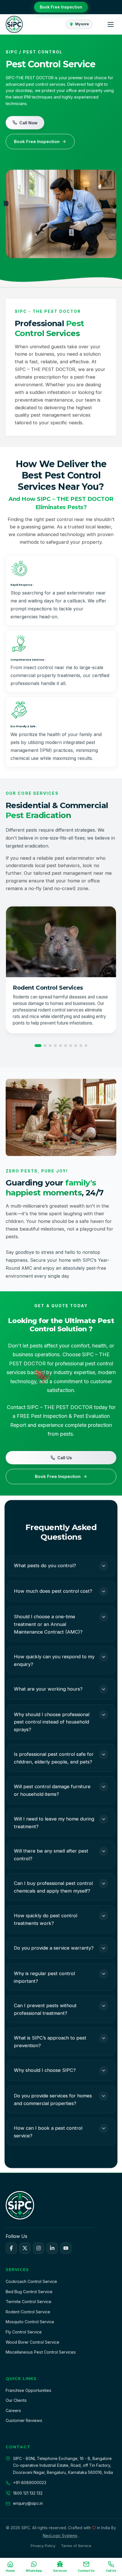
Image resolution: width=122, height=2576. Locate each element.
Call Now (28, 123)
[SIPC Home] (14, 24)
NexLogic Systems (60, 2536)
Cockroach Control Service (31, 2281)
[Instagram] (39, 2248)
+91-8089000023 (30, 2483)
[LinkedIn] (52, 2248)
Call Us (65, 1458)
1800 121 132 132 (28, 2493)
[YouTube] (66, 2248)
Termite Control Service (29, 2302)
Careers (13, 2410)
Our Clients (16, 2400)
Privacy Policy (43, 2546)
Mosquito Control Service (30, 2322)
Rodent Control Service (28, 2312)
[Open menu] (111, 24)
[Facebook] (11, 2248)
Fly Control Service (24, 2332)
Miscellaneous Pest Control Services (41, 2352)
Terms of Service (76, 2546)
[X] (25, 2248)
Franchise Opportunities (29, 2390)
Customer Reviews (24, 2420)
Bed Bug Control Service (29, 2292)
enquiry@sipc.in (28, 2503)
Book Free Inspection (61, 7)
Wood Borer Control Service (32, 2342)
